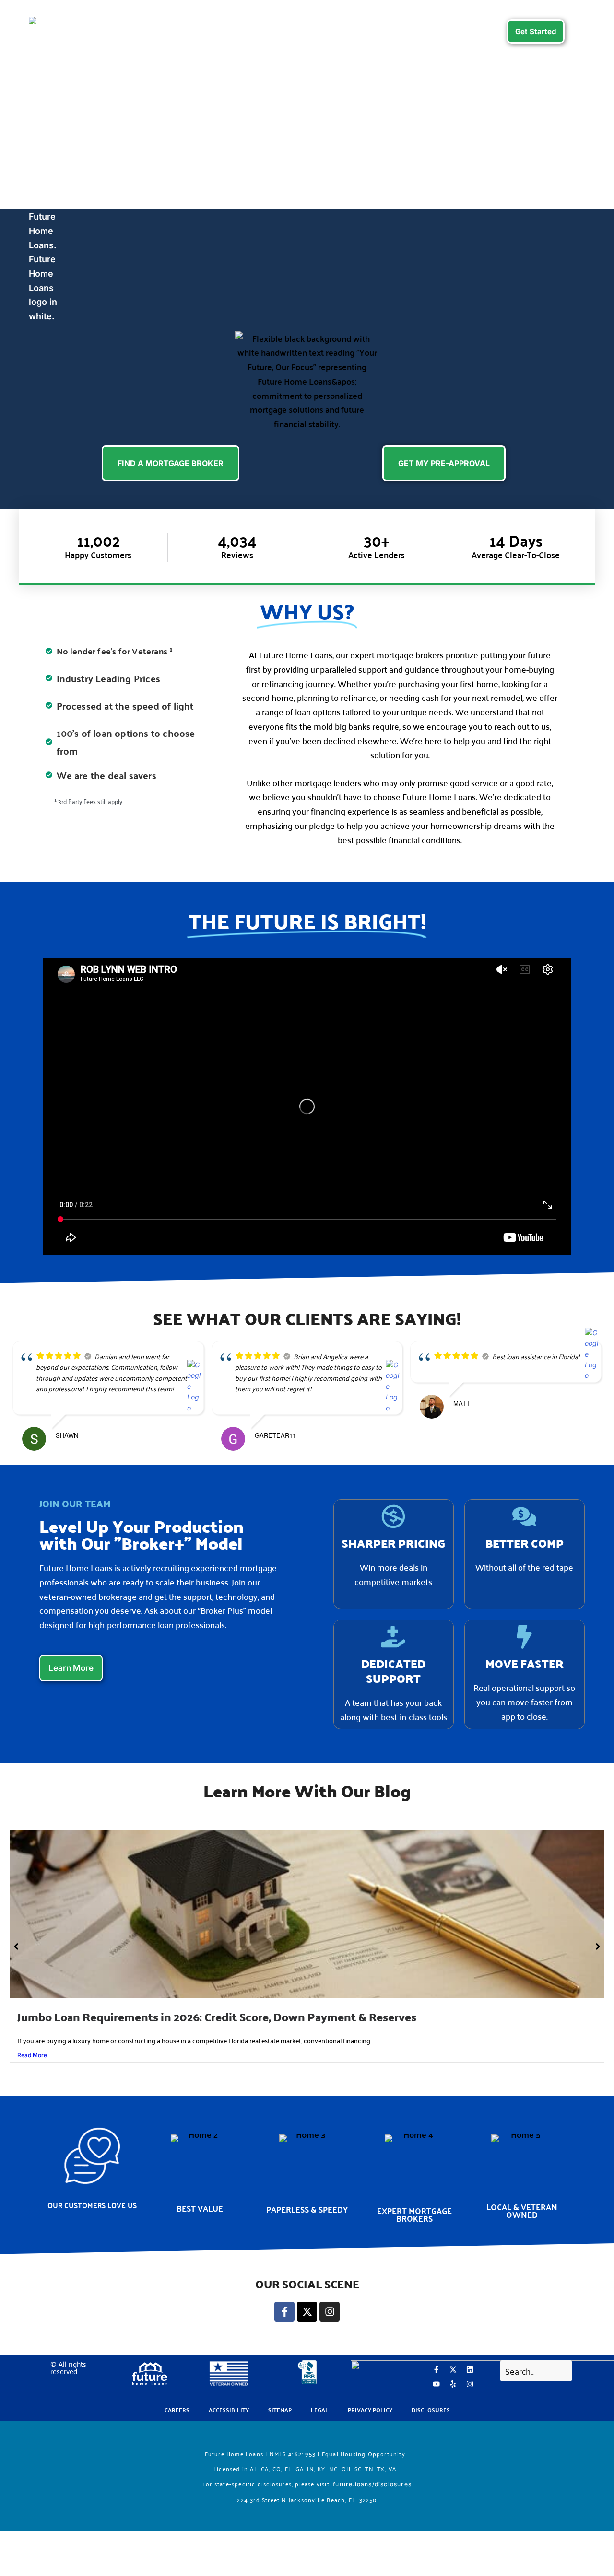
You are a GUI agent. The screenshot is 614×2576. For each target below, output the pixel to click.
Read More (32, 2055)
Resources (394, 30)
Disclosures (431, 2410)
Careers (484, 30)
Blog (446, 30)
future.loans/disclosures (372, 2484)
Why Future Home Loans (303, 30)
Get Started (536, 31)
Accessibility (229, 2410)
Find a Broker (217, 30)
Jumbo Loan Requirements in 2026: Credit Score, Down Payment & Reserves (217, 2017)
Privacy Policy (370, 2410)
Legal (320, 2410)
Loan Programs (140, 30)
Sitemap (280, 2410)
